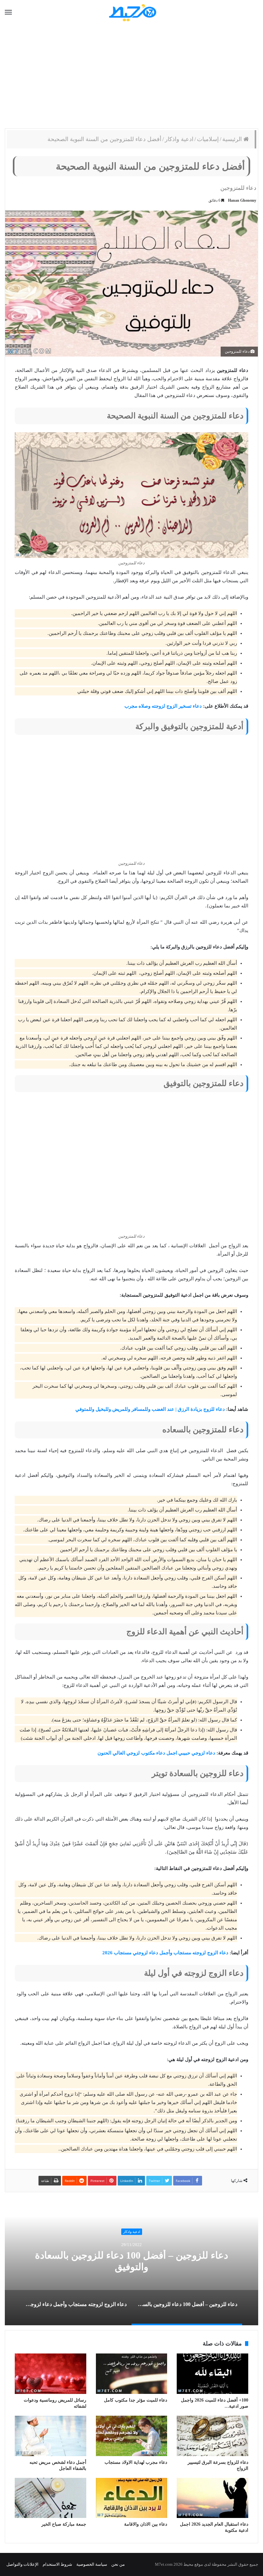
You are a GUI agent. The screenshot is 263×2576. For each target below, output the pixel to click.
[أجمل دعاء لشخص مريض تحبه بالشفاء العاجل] (51, 2436)
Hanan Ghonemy (242, 200)
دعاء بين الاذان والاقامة (146, 2524)
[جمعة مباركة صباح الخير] (51, 2498)
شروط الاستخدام (57, 2564)
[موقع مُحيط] (132, 12)
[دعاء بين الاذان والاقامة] (132, 2498)
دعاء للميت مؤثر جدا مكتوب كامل (136, 2400)
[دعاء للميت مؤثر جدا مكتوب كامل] (132, 2374)
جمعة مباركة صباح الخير (64, 2524)
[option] (131, 2261)
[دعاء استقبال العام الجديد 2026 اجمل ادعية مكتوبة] (212, 2498)
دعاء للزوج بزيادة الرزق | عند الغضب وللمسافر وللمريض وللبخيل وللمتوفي (150, 1409)
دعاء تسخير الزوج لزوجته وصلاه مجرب (163, 706)
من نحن (118, 2564)
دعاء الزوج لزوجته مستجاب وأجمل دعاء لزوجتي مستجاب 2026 (165, 1953)
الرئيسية (233, 139)
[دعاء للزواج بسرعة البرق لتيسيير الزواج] (212, 2436)
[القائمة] (8, 13)
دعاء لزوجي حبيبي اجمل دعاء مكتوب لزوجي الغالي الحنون (156, 1753)
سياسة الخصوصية (92, 2564)
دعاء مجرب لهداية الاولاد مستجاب (136, 2462)
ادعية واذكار (179, 139)
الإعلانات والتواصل (22, 2564)
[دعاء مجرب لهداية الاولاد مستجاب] (132, 2436)
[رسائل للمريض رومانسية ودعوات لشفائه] (51, 2374)
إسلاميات (208, 139)
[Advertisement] (131, 77)
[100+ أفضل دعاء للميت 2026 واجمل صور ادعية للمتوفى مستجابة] (212, 2374)
